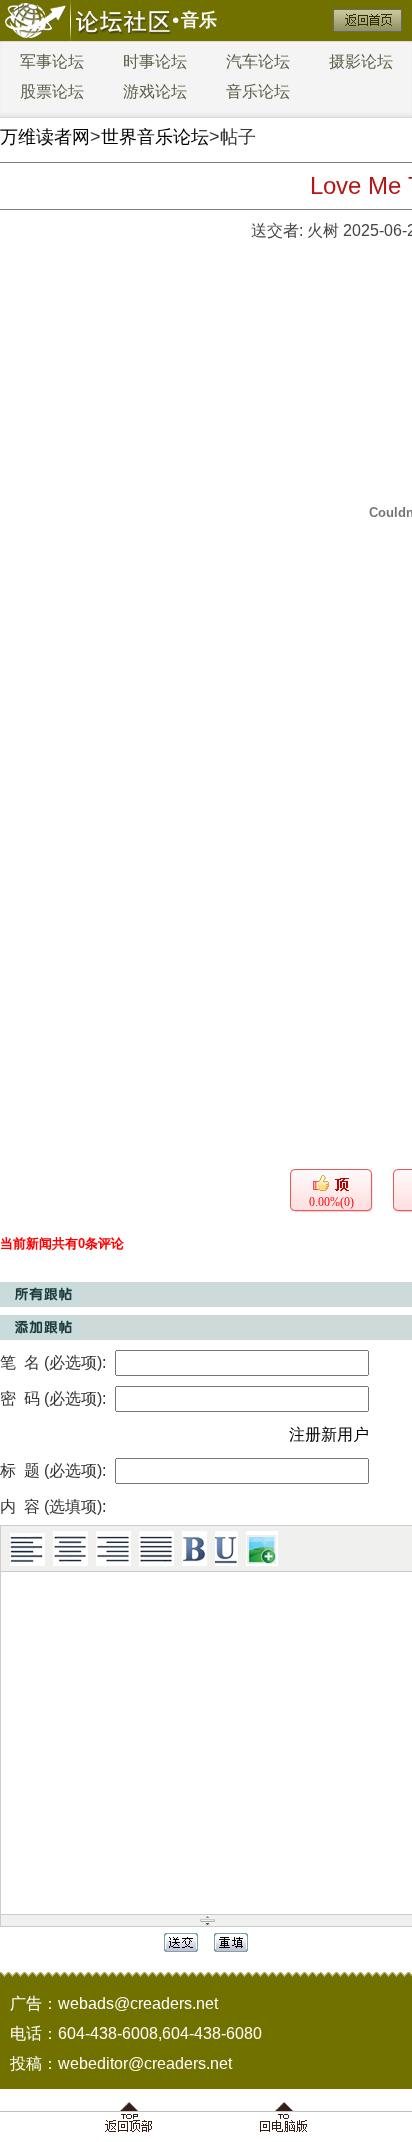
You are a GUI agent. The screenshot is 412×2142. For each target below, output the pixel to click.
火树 (323, 230)
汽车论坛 (258, 61)
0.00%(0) (331, 1202)
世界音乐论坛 (155, 137)
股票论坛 (52, 91)
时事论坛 (155, 61)
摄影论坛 (361, 61)
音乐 (199, 20)
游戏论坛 (155, 91)
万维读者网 (45, 137)
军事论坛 (52, 61)
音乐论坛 (258, 91)
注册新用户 (329, 1434)
